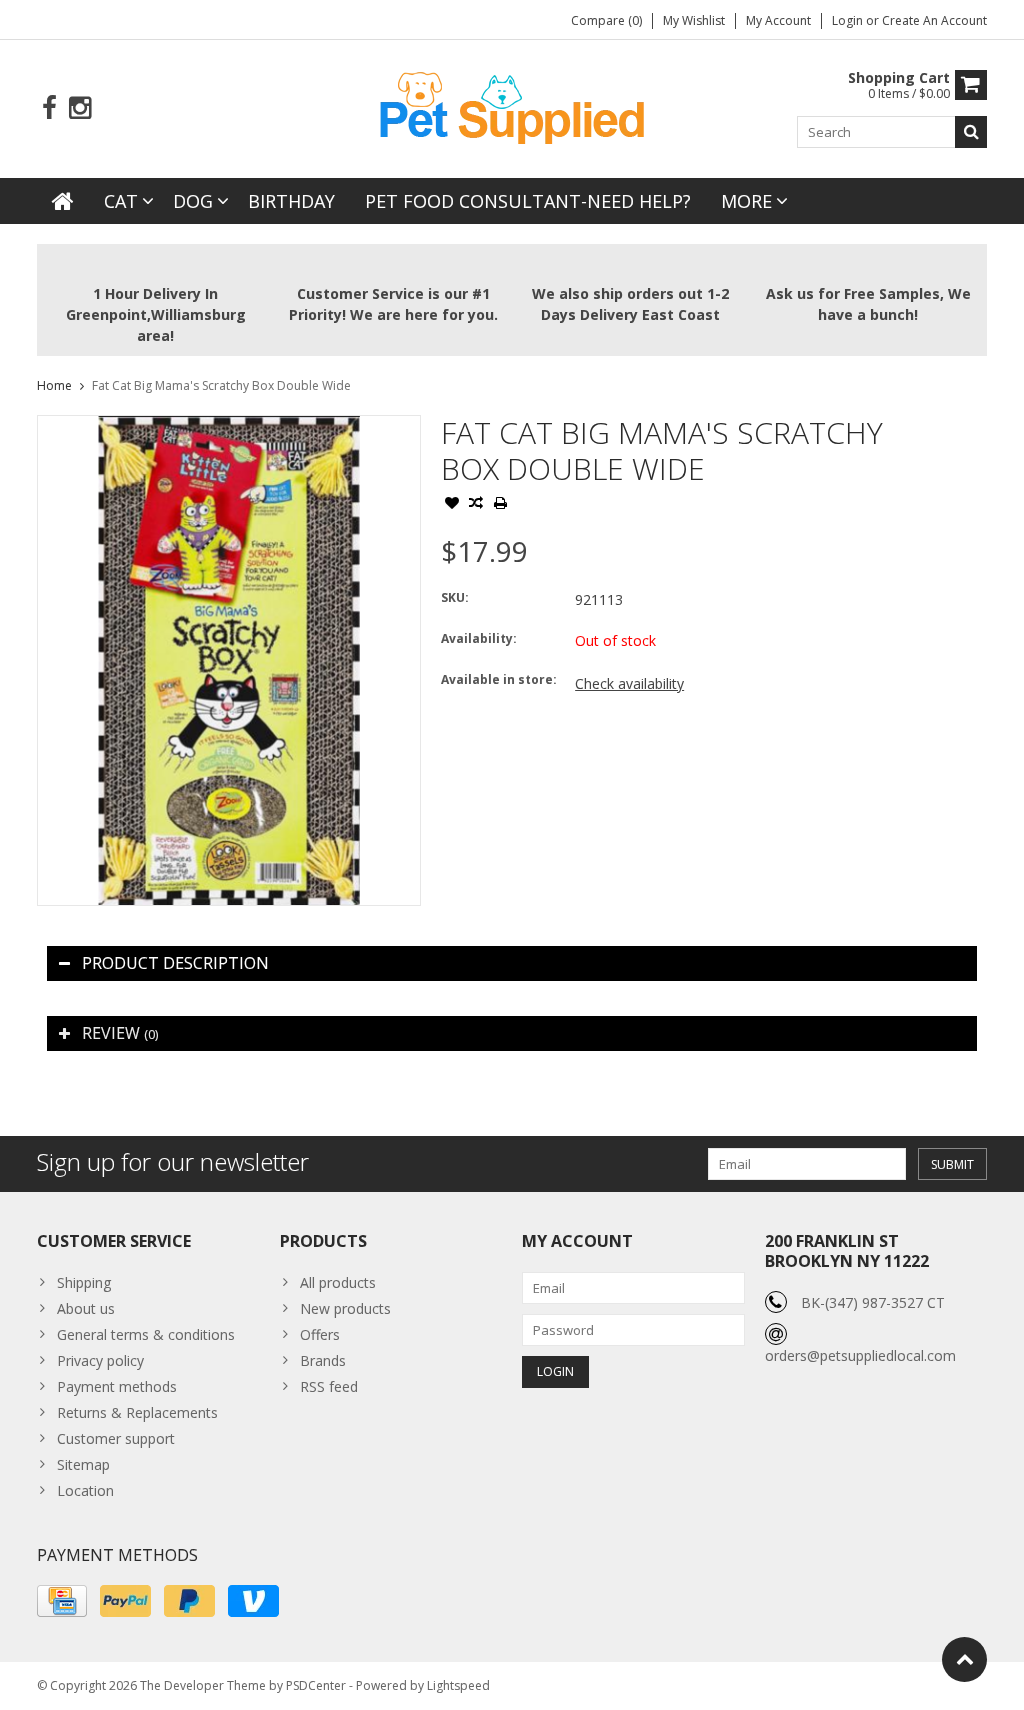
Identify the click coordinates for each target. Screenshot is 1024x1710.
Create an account (934, 20)
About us (86, 1308)
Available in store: (499, 679)
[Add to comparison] (476, 505)
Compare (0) (606, 20)
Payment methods (117, 1386)
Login (849, 20)
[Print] (500, 505)
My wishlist (694, 20)
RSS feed (329, 1386)
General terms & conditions (146, 1334)
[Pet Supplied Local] (512, 105)
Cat (121, 201)
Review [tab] (120, 1033)
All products (338, 1282)
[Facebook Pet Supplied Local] (49, 108)
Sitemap (83, 1464)
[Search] (971, 132)
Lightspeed (458, 1685)
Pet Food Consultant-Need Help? (528, 201)
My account (778, 20)
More (746, 201)
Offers (320, 1334)
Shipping (84, 1282)
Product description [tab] (175, 963)
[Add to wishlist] (452, 505)
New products (345, 1308)
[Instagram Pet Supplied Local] (79, 108)
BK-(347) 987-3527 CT (873, 1302)
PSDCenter (316, 1685)
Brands (323, 1360)
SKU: (455, 597)
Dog (193, 201)
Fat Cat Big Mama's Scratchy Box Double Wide (221, 385)
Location (85, 1490)
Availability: (479, 638)
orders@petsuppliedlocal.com (860, 1355)
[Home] (63, 201)
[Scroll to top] (964, 1659)
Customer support (116, 1438)
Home (54, 385)
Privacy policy (100, 1360)
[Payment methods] (62, 1601)
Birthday (291, 201)
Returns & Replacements (137, 1412)
